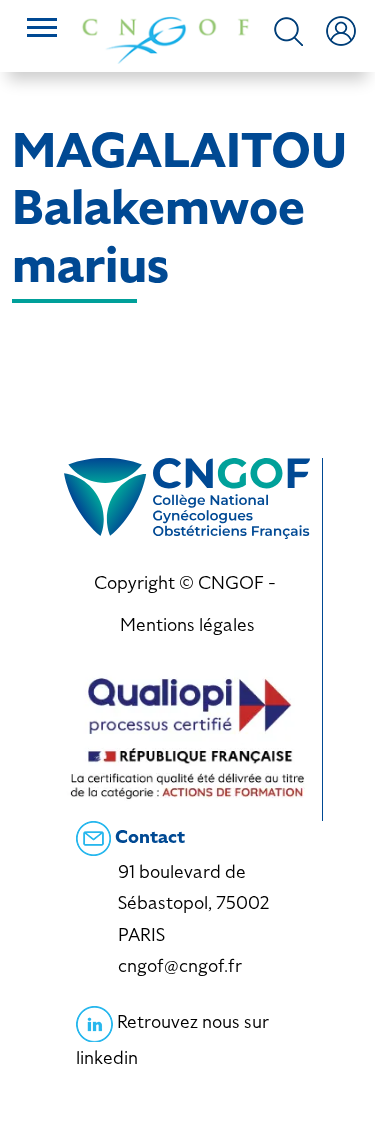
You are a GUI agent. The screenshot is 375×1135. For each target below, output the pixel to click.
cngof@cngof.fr (180, 965)
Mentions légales (187, 624)
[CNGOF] (166, 38)
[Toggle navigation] (42, 30)
